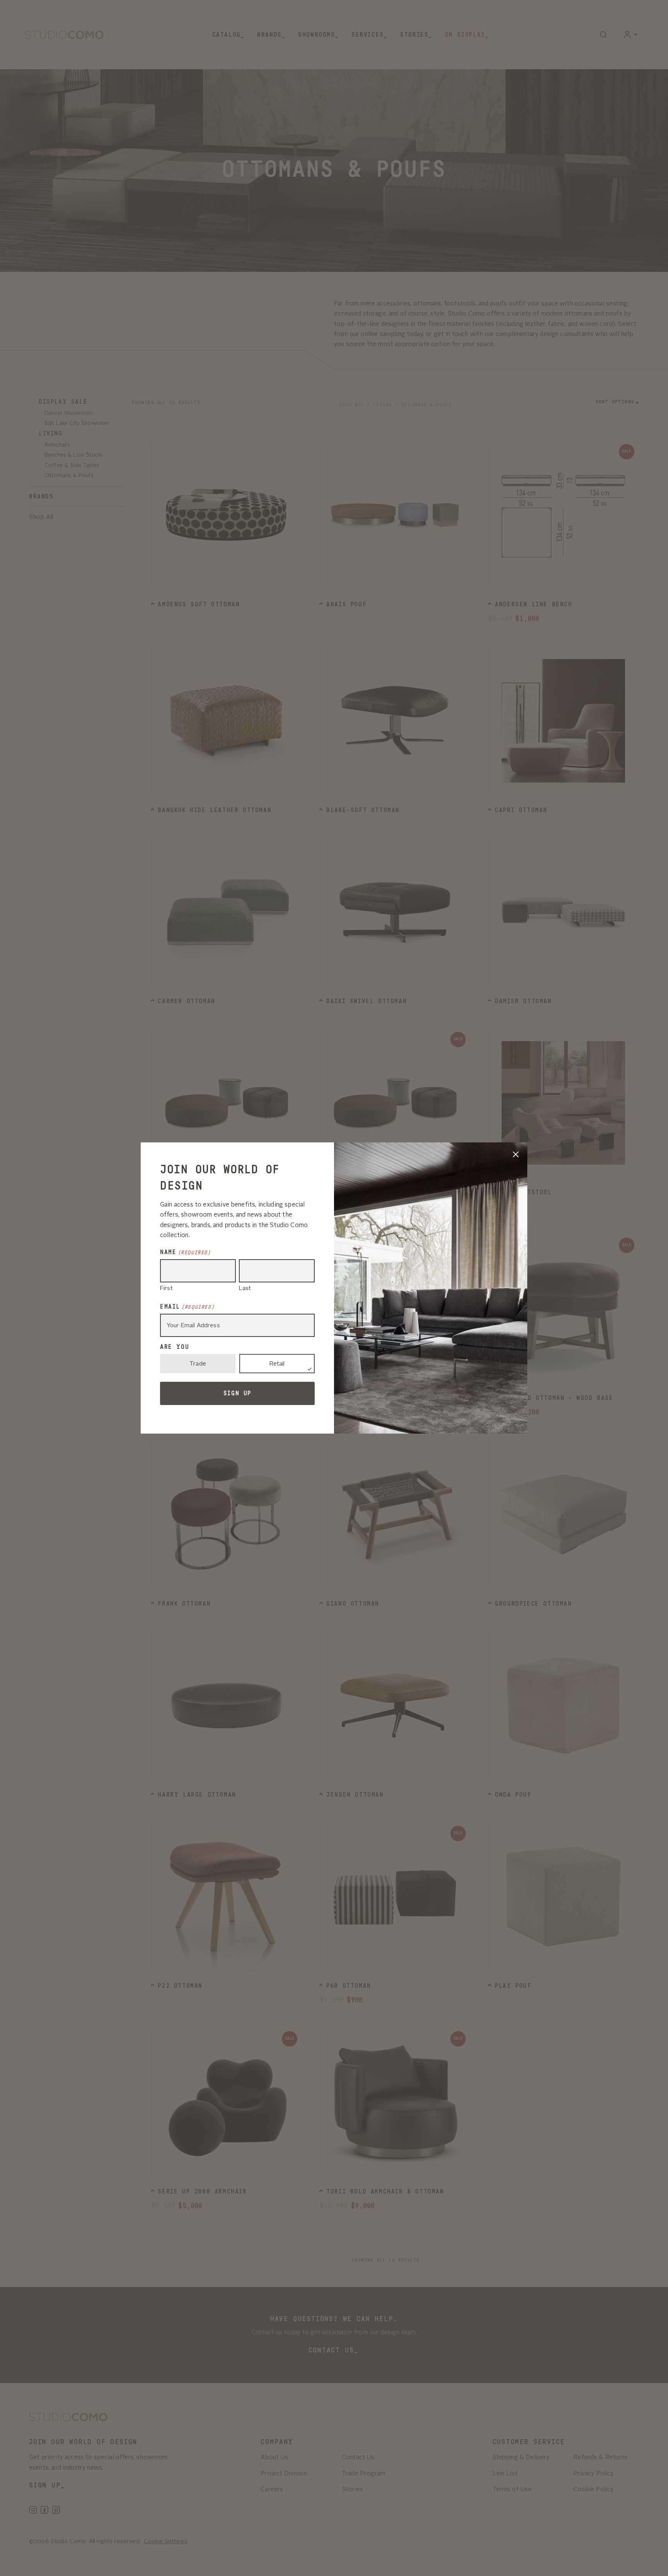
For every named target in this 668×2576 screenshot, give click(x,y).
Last (245, 1289)
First (166, 1289)
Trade (198, 1364)
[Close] (516, 1154)
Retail (277, 1364)
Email (187, 1307)
